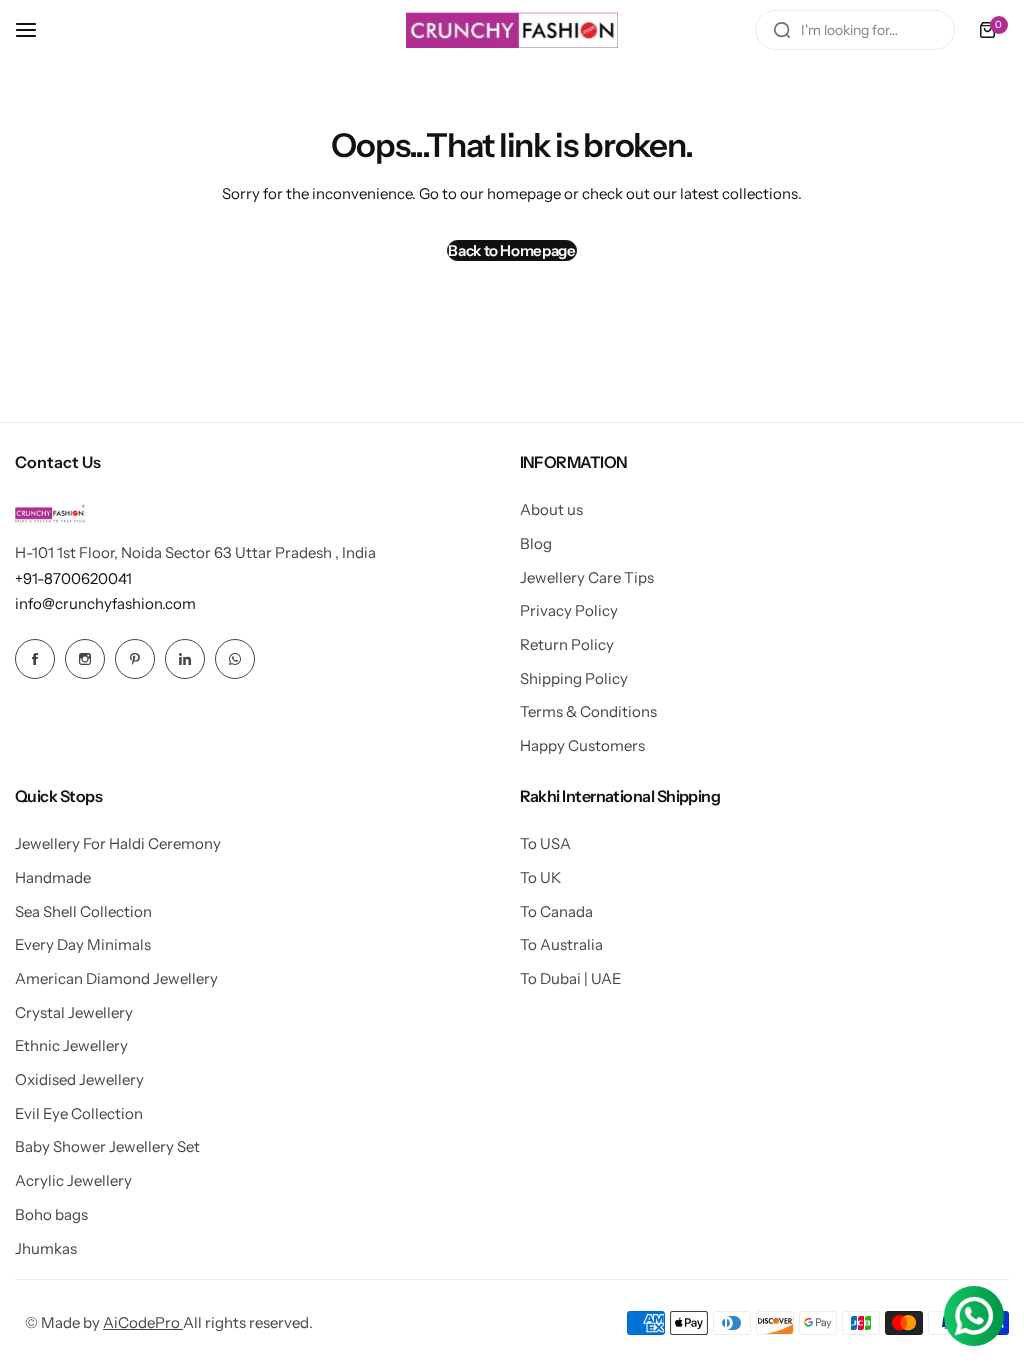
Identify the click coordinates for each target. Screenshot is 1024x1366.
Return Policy (567, 644)
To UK (540, 877)
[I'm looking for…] (782, 30)
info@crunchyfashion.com (105, 603)
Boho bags (51, 1214)
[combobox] (855, 30)
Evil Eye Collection (79, 1113)
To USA (545, 843)
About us (551, 509)
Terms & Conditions (588, 711)
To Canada (556, 911)
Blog (536, 543)
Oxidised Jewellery (79, 1079)
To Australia (561, 944)
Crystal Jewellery (74, 1012)
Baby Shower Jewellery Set (107, 1146)
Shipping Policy (574, 678)
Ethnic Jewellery (71, 1045)
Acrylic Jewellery (73, 1180)
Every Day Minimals (83, 944)
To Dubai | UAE (571, 978)
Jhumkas (46, 1248)
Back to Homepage (511, 250)
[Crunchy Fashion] (512, 30)
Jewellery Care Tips (587, 577)
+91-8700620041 (73, 578)
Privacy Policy (569, 610)
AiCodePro (143, 1322)
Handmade (53, 877)
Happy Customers (582, 745)
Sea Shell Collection (83, 911)
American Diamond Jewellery (116, 978)
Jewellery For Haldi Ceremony (118, 843)
